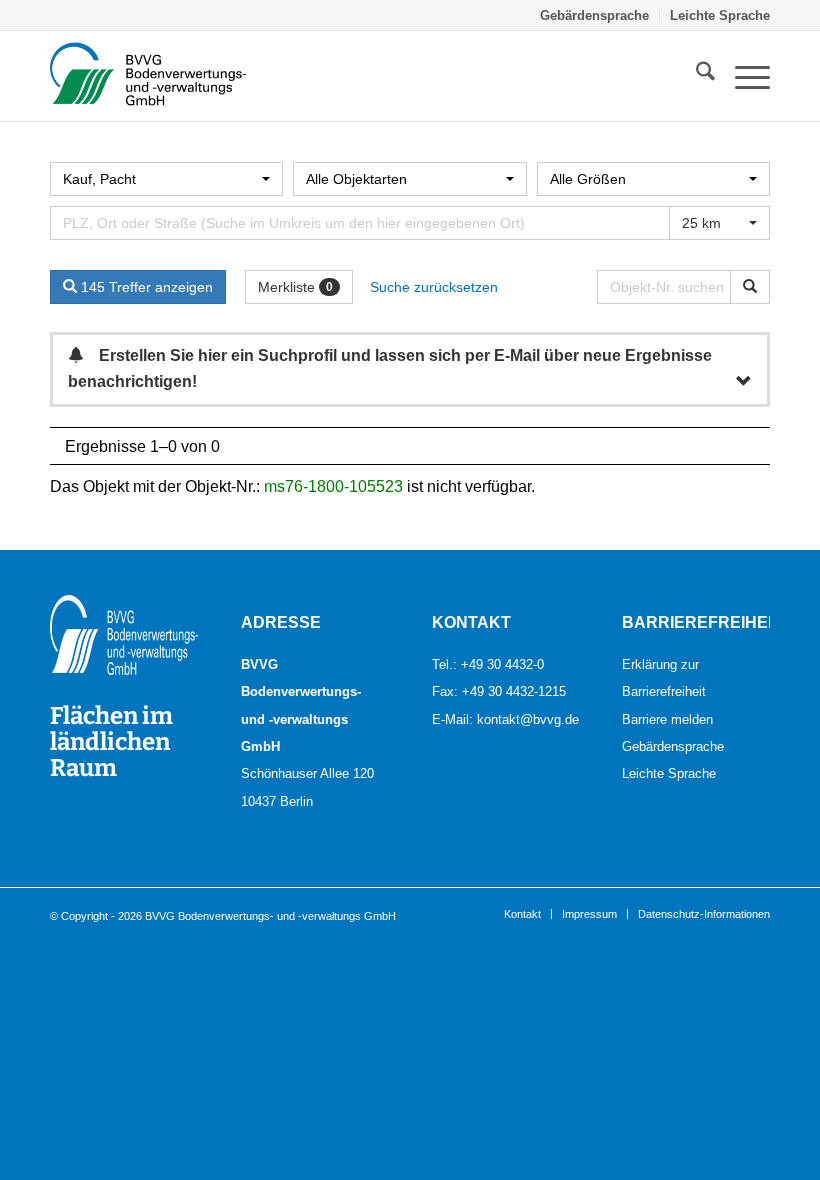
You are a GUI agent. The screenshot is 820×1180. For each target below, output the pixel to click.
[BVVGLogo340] (148, 76)
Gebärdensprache (594, 15)
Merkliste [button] (295, 287)
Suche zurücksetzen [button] (434, 287)
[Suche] (695, 76)
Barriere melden (667, 719)
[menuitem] (595, 15)
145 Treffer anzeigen (145, 287)
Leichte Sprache (720, 15)
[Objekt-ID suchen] (750, 287)
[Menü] (742, 76)
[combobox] (166, 179)
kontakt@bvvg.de (528, 719)
